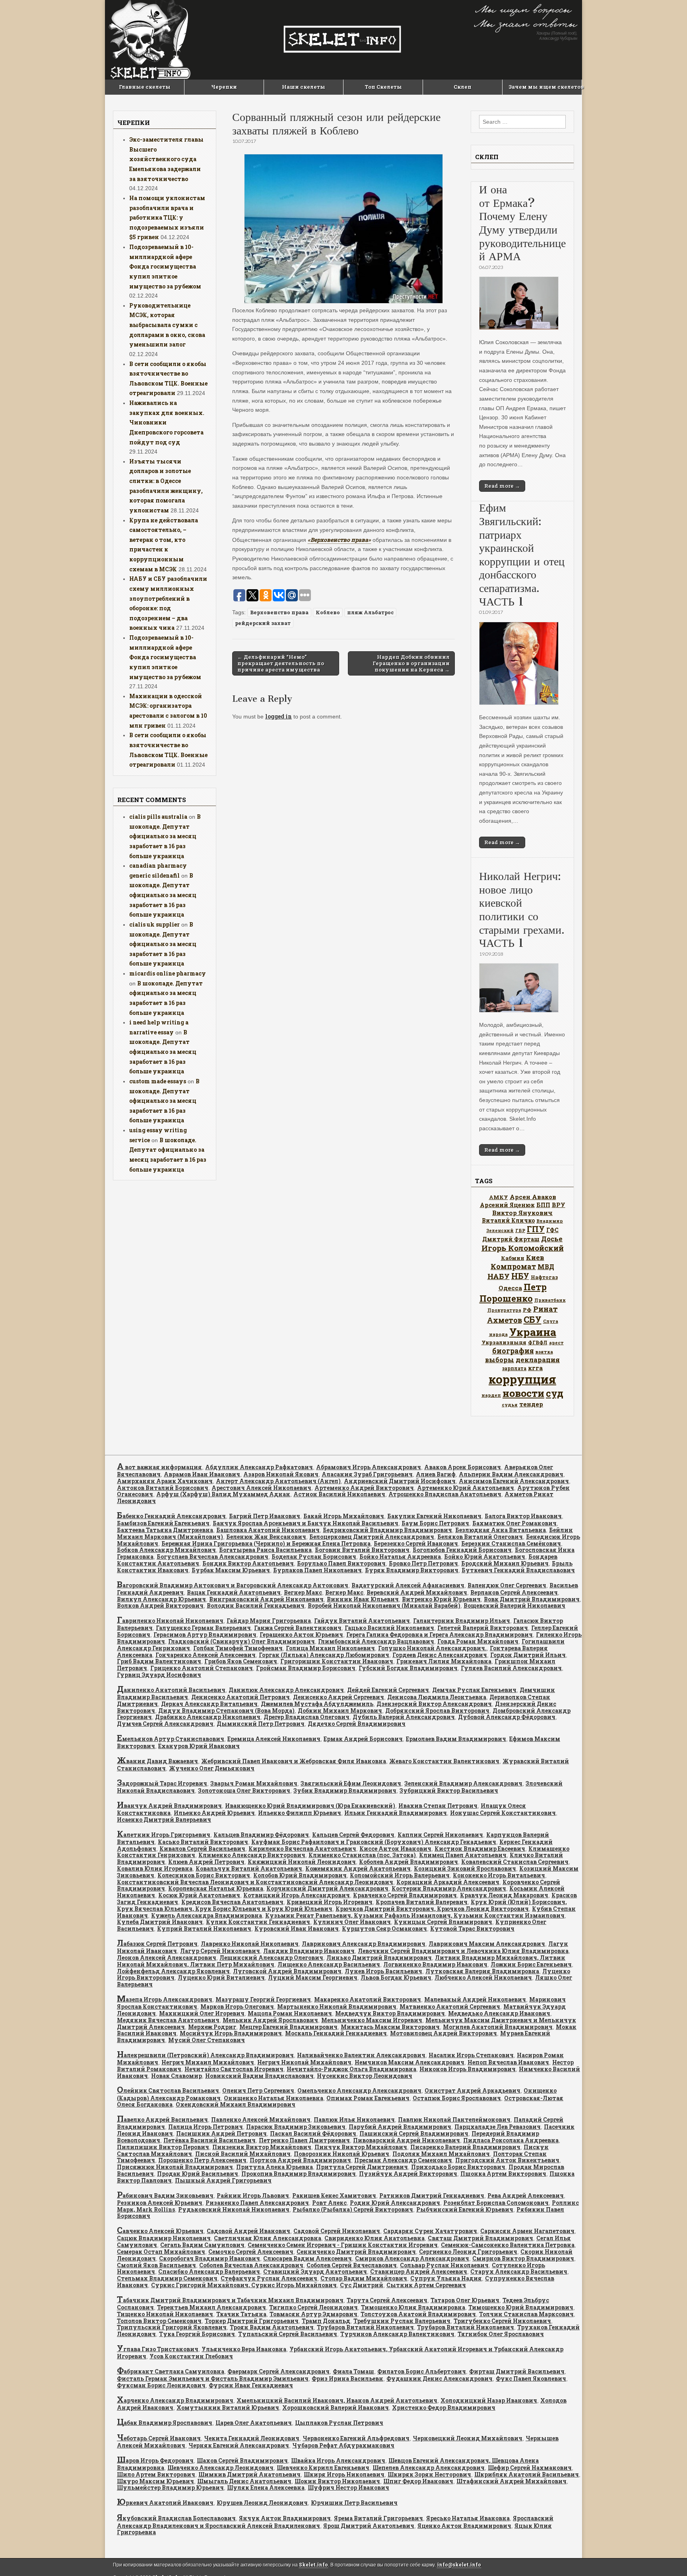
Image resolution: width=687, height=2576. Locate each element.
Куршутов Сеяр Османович (384, 1929)
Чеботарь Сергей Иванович (159, 2438)
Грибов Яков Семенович (241, 1661)
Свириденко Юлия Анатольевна (375, 2238)
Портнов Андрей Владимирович (300, 2160)
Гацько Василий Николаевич (389, 1628)
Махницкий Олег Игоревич (202, 2013)
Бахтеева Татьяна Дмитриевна (165, 1530)
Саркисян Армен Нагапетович (527, 2231)
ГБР (520, 1230)
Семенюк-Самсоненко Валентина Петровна (508, 2245)
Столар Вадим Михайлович (364, 2278)
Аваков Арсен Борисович (463, 1467)
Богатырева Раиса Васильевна (265, 1550)
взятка (544, 1352)
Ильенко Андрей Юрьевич (214, 1813)
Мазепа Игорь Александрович (165, 1999)
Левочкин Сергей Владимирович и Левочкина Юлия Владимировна (463, 1951)
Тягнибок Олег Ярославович (501, 2334)
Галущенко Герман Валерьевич (203, 1628)
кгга (535, 1368)
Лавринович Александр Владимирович (364, 1944)
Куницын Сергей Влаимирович (443, 1922)
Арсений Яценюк (507, 1205)
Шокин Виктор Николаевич (337, 2481)
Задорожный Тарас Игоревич (162, 1783)
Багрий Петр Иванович (265, 1516)
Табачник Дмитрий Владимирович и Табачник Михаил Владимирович (230, 2300)
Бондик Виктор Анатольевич (248, 1563)
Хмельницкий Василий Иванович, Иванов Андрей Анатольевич (337, 2400)
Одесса (510, 1288)
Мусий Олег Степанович (207, 2040)
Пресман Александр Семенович (403, 2160)
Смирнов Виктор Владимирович (523, 2258)
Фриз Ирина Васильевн (347, 2378)
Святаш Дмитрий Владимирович (480, 2238)
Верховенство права (279, 612)
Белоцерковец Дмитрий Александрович (372, 1537)
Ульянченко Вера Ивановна (244, 2349)
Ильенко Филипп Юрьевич (300, 1813)
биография (513, 1351)
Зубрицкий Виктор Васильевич (449, 1790)
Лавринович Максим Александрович (487, 1944)
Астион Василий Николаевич (339, 1494)
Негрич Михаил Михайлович (208, 2062)
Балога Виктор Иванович (523, 1516)
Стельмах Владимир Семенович (167, 2278)
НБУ (520, 1276)
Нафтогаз (544, 1277)
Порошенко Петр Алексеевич (202, 2160)
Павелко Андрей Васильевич (162, 2119)
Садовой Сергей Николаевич (337, 2231)
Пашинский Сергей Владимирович (414, 2133)
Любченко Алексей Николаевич (483, 1977)
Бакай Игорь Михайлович (344, 1516)
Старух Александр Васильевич (519, 2271)
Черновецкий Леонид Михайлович (468, 2438)
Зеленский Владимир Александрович (463, 1783)
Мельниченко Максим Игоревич (372, 2020)
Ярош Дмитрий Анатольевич (369, 2526)
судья (510, 1405)
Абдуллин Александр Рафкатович (259, 1467)
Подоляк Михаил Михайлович (441, 2154)
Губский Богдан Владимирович (408, 1668)
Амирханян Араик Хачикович (165, 1481)
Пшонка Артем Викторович (503, 2174)
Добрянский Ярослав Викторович (437, 1711)
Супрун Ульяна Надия (446, 2278)
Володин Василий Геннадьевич (256, 1605)
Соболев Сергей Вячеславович (352, 2265)
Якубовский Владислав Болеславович (176, 2518)
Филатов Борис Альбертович (422, 2371)
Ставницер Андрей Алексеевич (419, 2271)
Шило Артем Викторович (156, 2474)
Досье (552, 1239)
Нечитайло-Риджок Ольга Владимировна (351, 2069)
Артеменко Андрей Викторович (364, 1488)
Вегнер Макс (303, 1592)
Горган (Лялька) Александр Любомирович (324, 1655)
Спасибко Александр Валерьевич (209, 2271)
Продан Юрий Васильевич (198, 2174)
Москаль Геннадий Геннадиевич (336, 2033)
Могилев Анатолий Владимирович (498, 2027)
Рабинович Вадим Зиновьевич (165, 2195)
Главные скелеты (145, 87)
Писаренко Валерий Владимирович (465, 2147)
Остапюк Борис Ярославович (457, 2098)
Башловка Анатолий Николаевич (268, 1530)
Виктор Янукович (522, 1213)
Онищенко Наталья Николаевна (274, 2098)
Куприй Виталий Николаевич (204, 1929)
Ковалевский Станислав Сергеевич (515, 1862)
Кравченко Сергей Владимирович (405, 1895)
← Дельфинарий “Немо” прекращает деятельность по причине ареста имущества (281, 663)
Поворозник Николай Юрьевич (342, 2154)
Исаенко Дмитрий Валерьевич (164, 1820)
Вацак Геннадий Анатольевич (234, 1592)
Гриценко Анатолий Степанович (202, 1668)
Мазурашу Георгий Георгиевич (263, 1999)
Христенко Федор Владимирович (444, 2408)
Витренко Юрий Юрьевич (441, 1599)
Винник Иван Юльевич (363, 1599)
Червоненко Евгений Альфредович (356, 2438)
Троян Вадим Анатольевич (272, 2327)
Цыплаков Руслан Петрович (339, 2423)
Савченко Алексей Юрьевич (160, 2231)
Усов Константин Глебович (191, 2356)
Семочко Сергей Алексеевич (251, 2252)
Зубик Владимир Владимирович (345, 1790)
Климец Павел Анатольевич (463, 1855)
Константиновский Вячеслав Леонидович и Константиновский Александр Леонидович (255, 1882)
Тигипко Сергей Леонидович (313, 2307)
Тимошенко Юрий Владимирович (521, 2307)
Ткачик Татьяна (241, 2314)
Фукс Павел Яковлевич (531, 2378)
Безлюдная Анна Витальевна (501, 1530)
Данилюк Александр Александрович (286, 1690)
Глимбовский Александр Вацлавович (376, 1641)
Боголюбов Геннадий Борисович (462, 1550)
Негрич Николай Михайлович (304, 2062)
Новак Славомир (177, 2076)
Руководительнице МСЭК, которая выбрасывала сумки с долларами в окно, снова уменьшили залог (167, 325)
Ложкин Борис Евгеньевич (531, 1964)
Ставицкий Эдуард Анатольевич (315, 2271)
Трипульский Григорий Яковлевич (172, 2327)
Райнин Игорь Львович (253, 2195)
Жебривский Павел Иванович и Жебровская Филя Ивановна (294, 1761)
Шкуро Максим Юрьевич (155, 2481)
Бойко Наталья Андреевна (400, 1557)
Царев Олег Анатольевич (254, 2423)
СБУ (533, 1319)
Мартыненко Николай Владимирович (337, 2006)
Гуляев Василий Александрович (511, 1668)
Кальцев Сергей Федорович (353, 1835)
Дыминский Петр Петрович (261, 1724)
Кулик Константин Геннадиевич (258, 1922)
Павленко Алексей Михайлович (261, 2119)
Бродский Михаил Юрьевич (505, 1563)
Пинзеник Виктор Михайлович (262, 2147)
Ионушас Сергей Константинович (503, 1813)
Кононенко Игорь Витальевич (499, 1875)
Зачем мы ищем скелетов (545, 87)
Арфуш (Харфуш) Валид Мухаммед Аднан (223, 1494)
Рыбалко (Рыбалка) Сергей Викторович (353, 2209)
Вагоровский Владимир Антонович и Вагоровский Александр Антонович (233, 1585)
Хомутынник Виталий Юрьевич (228, 2408)
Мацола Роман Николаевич (290, 2013)
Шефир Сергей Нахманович (530, 2468)
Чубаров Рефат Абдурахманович (343, 2445)
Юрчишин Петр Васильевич (354, 2503)
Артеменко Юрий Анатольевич (466, 1488)
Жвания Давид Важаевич (157, 1761)
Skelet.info (313, 2565)
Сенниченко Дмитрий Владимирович (356, 2252)
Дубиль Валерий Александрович (404, 1717)
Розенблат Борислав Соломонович (496, 2203)
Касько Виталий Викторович (203, 1842)
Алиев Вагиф (436, 1474)
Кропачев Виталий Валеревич (422, 1902)
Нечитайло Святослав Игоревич (234, 2069)
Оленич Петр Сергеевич (258, 2090)
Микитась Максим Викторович (390, 2027)
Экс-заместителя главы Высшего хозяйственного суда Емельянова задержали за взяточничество (166, 159)
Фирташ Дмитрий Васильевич (517, 2371)
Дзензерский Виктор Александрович (434, 1704)
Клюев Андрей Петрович (206, 1862)
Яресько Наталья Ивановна (468, 2518)
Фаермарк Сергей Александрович (278, 2371)
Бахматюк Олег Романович (514, 1523)
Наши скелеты (304, 87)
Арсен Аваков (533, 1197)
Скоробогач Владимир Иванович (210, 2258)
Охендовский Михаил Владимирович (236, 2104)
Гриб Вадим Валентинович (159, 1661)
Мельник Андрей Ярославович (270, 2020)
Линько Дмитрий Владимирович (379, 1958)
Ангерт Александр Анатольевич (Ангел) (278, 1481)
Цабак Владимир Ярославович (165, 2423)
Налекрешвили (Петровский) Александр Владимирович (205, 2055)
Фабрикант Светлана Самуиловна (171, 2371)
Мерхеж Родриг (212, 2027)
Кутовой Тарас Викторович (472, 1929)
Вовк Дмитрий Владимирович (532, 1599)
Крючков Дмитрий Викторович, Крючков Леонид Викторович (432, 1909)
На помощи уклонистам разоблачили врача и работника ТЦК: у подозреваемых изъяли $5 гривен (167, 218)
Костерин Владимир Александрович (449, 1888)
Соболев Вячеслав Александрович (251, 2265)
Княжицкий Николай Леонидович (302, 1862)
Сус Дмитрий (362, 2285)
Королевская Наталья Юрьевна (216, 1888)
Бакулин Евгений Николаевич (434, 1516)
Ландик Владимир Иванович (309, 1951)
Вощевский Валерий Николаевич (514, 1605)
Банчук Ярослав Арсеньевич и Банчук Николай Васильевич (306, 1523)
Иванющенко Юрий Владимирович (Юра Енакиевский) (310, 1806)
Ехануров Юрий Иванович (199, 1746)
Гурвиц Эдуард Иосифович (159, 1675)
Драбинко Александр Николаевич (208, 1717)
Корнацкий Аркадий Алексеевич (448, 1882)
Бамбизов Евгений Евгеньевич (163, 1523)
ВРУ (559, 1205)
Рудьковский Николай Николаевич (234, 2209)
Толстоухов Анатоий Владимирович (418, 2314)
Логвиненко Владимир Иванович (435, 1964)
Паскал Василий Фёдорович (313, 2133)
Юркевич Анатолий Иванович (165, 2503)
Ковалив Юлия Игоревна (155, 1868)
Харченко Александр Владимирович (175, 2400)
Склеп (463, 87)
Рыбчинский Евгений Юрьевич (465, 2209)
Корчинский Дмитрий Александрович (327, 1888)
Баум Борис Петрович (435, 1523)
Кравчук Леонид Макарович (504, 1895)
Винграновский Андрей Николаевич (266, 1599)
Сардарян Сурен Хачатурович (430, 2231)
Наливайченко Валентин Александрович (361, 2055)
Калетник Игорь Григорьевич (164, 1835)
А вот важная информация (159, 1467)
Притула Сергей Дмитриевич (362, 2167)
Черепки (224, 87)
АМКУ (499, 1197)
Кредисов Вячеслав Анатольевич (232, 1902)
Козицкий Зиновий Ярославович (465, 1868)
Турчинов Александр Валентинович (397, 2334)
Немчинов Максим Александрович (409, 2062)
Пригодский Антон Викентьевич (507, 2160)
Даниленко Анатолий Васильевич (171, 1690)
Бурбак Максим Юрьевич (231, 1570)
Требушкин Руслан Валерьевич (402, 2321)
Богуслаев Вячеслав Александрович (213, 1557)
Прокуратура (504, 1310)
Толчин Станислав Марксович (526, 2314)
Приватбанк (550, 1300)
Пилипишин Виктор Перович (163, 2147)
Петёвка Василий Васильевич (210, 2140)
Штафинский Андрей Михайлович (511, 2481)
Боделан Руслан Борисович (314, 1557)
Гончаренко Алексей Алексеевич (206, 1655)
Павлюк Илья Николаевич (354, 2119)
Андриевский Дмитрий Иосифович (400, 1481)
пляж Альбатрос (370, 612)
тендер (531, 1404)
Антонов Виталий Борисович (163, 1488)
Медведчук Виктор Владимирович (390, 2013)
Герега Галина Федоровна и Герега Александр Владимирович (440, 1635)
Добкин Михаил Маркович (340, 1711)
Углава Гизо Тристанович (158, 2349)
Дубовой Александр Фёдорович (507, 1717)
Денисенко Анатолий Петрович (241, 1697)
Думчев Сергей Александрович (165, 1724)
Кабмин (513, 1258)
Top (668, 2557)
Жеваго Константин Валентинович (444, 1761)
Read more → (502, 486)
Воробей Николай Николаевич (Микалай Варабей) (384, 1605)
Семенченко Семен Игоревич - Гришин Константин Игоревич (343, 2245)
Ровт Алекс (329, 2203)
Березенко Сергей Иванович (416, 1543)
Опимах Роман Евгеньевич (368, 2098)
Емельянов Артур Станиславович (171, 1739)
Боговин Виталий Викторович (362, 1550)
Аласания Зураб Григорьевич (367, 1474)
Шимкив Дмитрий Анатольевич (249, 2474)
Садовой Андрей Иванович (248, 2231)
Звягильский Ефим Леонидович (351, 1783)
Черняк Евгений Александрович (239, 2445)
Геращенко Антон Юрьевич (301, 1635)
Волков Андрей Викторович (160, 1605)
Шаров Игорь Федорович (155, 2460)
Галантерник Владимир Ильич (462, 1621)
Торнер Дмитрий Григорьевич (252, 2321)
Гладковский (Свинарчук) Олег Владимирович (242, 1641)
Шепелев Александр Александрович (429, 2468)
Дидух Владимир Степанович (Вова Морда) (226, 1711)
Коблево (328, 612)
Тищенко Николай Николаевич (165, 2314)
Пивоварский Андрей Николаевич (407, 2140)
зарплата (514, 1368)
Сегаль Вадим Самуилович (202, 2245)
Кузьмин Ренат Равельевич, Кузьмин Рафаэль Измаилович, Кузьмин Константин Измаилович (415, 1915)
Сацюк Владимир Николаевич (164, 2238)
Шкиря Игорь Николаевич (344, 2474)
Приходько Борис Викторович (458, 2167)
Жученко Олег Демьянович (212, 1768)
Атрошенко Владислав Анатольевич (445, 1494)
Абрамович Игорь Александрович (369, 1467)
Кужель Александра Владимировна (207, 1915)
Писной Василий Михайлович (243, 2154)
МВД (546, 1267)
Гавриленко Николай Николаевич (170, 1621)
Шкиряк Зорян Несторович (429, 2474)
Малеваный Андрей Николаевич (475, 1999)
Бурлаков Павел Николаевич (317, 1570)
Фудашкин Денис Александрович (440, 2378)
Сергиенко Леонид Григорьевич (468, 2252)
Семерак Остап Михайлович (161, 2252)
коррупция (522, 1379)
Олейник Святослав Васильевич (168, 2090)
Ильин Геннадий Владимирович (396, 1813)
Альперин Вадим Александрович (511, 1474)
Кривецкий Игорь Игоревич (330, 1902)
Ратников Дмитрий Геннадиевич (432, 2195)
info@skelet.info (459, 2565)
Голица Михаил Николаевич (330, 1648)
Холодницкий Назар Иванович (489, 2400)
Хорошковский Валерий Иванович (336, 2408)
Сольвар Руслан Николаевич (444, 2265)
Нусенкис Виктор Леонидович (365, 2076)
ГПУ (536, 1229)
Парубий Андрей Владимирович (400, 2127)
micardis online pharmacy (168, 973)
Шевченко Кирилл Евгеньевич (323, 2468)
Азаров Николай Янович (281, 1474)
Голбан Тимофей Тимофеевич (238, 1648)
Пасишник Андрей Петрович (221, 2133)
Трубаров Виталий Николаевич (365, 2327)
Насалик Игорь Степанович (471, 2055)
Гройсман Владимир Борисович (306, 1668)
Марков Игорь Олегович (237, 2006)
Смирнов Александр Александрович (412, 2258)
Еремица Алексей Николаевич (274, 1739)
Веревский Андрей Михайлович (417, 1592)
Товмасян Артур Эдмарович (313, 2314)
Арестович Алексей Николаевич (261, 1488)
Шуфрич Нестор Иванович (348, 2487)
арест (556, 1343)
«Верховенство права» (339, 540)
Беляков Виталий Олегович (480, 1537)
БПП (543, 1205)
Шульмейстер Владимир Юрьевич (170, 2487)
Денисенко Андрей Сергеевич (339, 1697)
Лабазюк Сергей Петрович (157, 1944)
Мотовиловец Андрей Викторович (443, 2033)
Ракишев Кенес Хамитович (334, 2195)
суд (555, 1393)
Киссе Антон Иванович (395, 1849)
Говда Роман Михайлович (478, 1641)
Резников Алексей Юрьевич (160, 2203)
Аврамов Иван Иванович (202, 1474)
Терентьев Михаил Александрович (212, 2307)
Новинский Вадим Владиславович (259, 2076)
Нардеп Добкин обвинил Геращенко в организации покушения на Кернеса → (411, 663)
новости (523, 1393)
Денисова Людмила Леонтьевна (437, 1697)
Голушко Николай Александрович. (432, 1648)
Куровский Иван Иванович (297, 1929)
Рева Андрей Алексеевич (526, 2195)
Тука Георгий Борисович (197, 2334)
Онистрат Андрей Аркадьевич (473, 2090)
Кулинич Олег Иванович (352, 1922)
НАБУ (499, 1276)
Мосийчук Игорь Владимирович (231, 2033)
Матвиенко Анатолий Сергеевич (450, 2006)
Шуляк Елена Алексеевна (266, 2487)
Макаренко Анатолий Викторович (368, 1999)
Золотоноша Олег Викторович (244, 1790)
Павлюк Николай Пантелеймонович (454, 2119)
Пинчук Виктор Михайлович (361, 2147)
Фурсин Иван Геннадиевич (251, 2385)
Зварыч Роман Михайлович (254, 1783)
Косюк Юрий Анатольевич (199, 1895)
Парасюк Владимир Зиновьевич (296, 2127)
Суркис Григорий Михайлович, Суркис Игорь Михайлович (244, 2285)
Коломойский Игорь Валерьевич (400, 1875)
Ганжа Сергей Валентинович (298, 1628)
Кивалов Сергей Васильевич (202, 1849)
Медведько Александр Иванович (499, 2013)
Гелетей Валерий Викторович (483, 1628)
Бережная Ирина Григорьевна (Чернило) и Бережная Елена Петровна (266, 1543)
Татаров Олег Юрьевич (465, 2300)
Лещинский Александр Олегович (271, 1958)
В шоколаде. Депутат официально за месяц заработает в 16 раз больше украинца (165, 836)
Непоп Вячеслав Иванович (508, 2062)
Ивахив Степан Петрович (438, 1806)
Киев (535, 1257)
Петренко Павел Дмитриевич (304, 2140)
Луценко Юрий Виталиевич (221, 1977)
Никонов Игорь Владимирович (468, 2069)
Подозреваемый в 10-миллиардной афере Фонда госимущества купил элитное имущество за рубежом (165, 267)
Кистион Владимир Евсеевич (480, 1849)
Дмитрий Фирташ (511, 1239)
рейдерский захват (263, 623)
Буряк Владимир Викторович (412, 1570)
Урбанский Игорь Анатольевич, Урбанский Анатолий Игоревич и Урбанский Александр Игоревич (340, 2353)
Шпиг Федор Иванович (418, 2481)
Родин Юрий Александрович (395, 2203)
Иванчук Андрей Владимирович (169, 1806)
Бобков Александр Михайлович (166, 1550)
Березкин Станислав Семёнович (511, 1543)
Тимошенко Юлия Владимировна (413, 2307)
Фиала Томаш (353, 2371)
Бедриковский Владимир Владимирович (387, 1530)
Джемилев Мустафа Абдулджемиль (317, 1704)
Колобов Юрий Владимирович (300, 1875)
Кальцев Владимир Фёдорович (261, 1835)
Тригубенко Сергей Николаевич (502, 2321)
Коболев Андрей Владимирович (409, 1862)
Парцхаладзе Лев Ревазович (498, 2127)
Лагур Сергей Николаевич (220, 1951)
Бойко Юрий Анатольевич (485, 1557)
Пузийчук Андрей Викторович (408, 2174)
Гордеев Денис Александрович (440, 1655)
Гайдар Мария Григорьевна (269, 1621)
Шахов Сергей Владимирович (242, 2460)
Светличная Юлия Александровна (268, 2238)
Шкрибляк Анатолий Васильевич (527, 2474)
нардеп (491, 1395)
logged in (278, 716)
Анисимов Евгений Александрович (514, 1481)
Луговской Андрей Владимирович (287, 1971)
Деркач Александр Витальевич (209, 1704)
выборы (500, 1360)
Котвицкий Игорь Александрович (297, 1895)
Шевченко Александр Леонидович (220, 2468)
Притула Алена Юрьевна (275, 2167)
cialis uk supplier (154, 924)
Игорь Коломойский (523, 1248)
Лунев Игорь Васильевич (383, 1971)
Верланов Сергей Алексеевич (514, 1592)
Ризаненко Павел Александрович (257, 2203)
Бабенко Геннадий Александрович (171, 1516)
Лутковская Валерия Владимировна (482, 1971)
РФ (527, 1310)
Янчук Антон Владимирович (285, 2518)
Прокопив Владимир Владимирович (299, 2174)
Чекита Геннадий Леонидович (252, 2438)
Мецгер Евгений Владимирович (288, 2027)
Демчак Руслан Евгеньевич (474, 1690)
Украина (533, 1332)
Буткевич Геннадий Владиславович (518, 1570)
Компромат (513, 1266)
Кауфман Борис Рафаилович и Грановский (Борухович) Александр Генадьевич (374, 1842)
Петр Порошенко (513, 1293)
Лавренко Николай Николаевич (250, 1944)
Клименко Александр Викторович (252, 1855)
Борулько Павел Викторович (341, 1563)
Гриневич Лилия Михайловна (444, 1661)
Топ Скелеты (383, 87)
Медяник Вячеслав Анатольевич (168, 2020)
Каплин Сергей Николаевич (440, 1835)
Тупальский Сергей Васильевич (288, 2334)
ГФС (552, 1230)
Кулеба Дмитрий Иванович (160, 1922)
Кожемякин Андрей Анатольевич (358, 1868)
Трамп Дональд (326, 2321)
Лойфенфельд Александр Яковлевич (173, 1971)
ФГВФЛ (538, 1342)
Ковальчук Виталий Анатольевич (249, 1868)
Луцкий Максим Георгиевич (313, 1977)
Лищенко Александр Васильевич (329, 1964)
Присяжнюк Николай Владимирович (175, 2167)
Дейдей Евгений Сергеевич (388, 1690)
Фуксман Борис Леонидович (161, 2385)
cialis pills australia (158, 817)
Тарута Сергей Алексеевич (387, 2300)
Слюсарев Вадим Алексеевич (308, 2258)
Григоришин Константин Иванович (337, 1661)
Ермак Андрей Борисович (363, 1739)
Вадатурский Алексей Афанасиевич (408, 1585)
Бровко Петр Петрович (423, 1563)
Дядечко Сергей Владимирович (357, 1724)
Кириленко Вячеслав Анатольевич (302, 1849)
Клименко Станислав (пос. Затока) (362, 1855)
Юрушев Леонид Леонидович (262, 2503)
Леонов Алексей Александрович (167, 1958)
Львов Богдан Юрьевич (396, 1977)
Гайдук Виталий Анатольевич (362, 1621)
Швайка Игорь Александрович (338, 2460)
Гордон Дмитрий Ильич (528, 1655)
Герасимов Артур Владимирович (205, 1635)
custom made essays (158, 1081)
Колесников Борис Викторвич (204, 1875)
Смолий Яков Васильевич (156, 2265)
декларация (538, 1360)
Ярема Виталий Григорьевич (378, 2518)
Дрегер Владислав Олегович (307, 1717)
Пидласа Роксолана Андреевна (511, 2140)
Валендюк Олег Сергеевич (507, 1585)
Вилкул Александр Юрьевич (161, 1599)
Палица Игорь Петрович (206, 2127)
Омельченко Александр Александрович (359, 2090)
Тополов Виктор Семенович (159, 2321)
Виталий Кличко (508, 1220)
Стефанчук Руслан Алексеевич (269, 2278)
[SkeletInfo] (343, 40)
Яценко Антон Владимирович (464, 2526)
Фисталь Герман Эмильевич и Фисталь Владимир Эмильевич (213, 2378)
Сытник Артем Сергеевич (426, 2285)
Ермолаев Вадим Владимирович (456, 1739)
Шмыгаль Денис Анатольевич (244, 2481)
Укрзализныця (504, 1342)
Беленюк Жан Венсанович (266, 1537)
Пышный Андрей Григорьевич (223, 2180)
